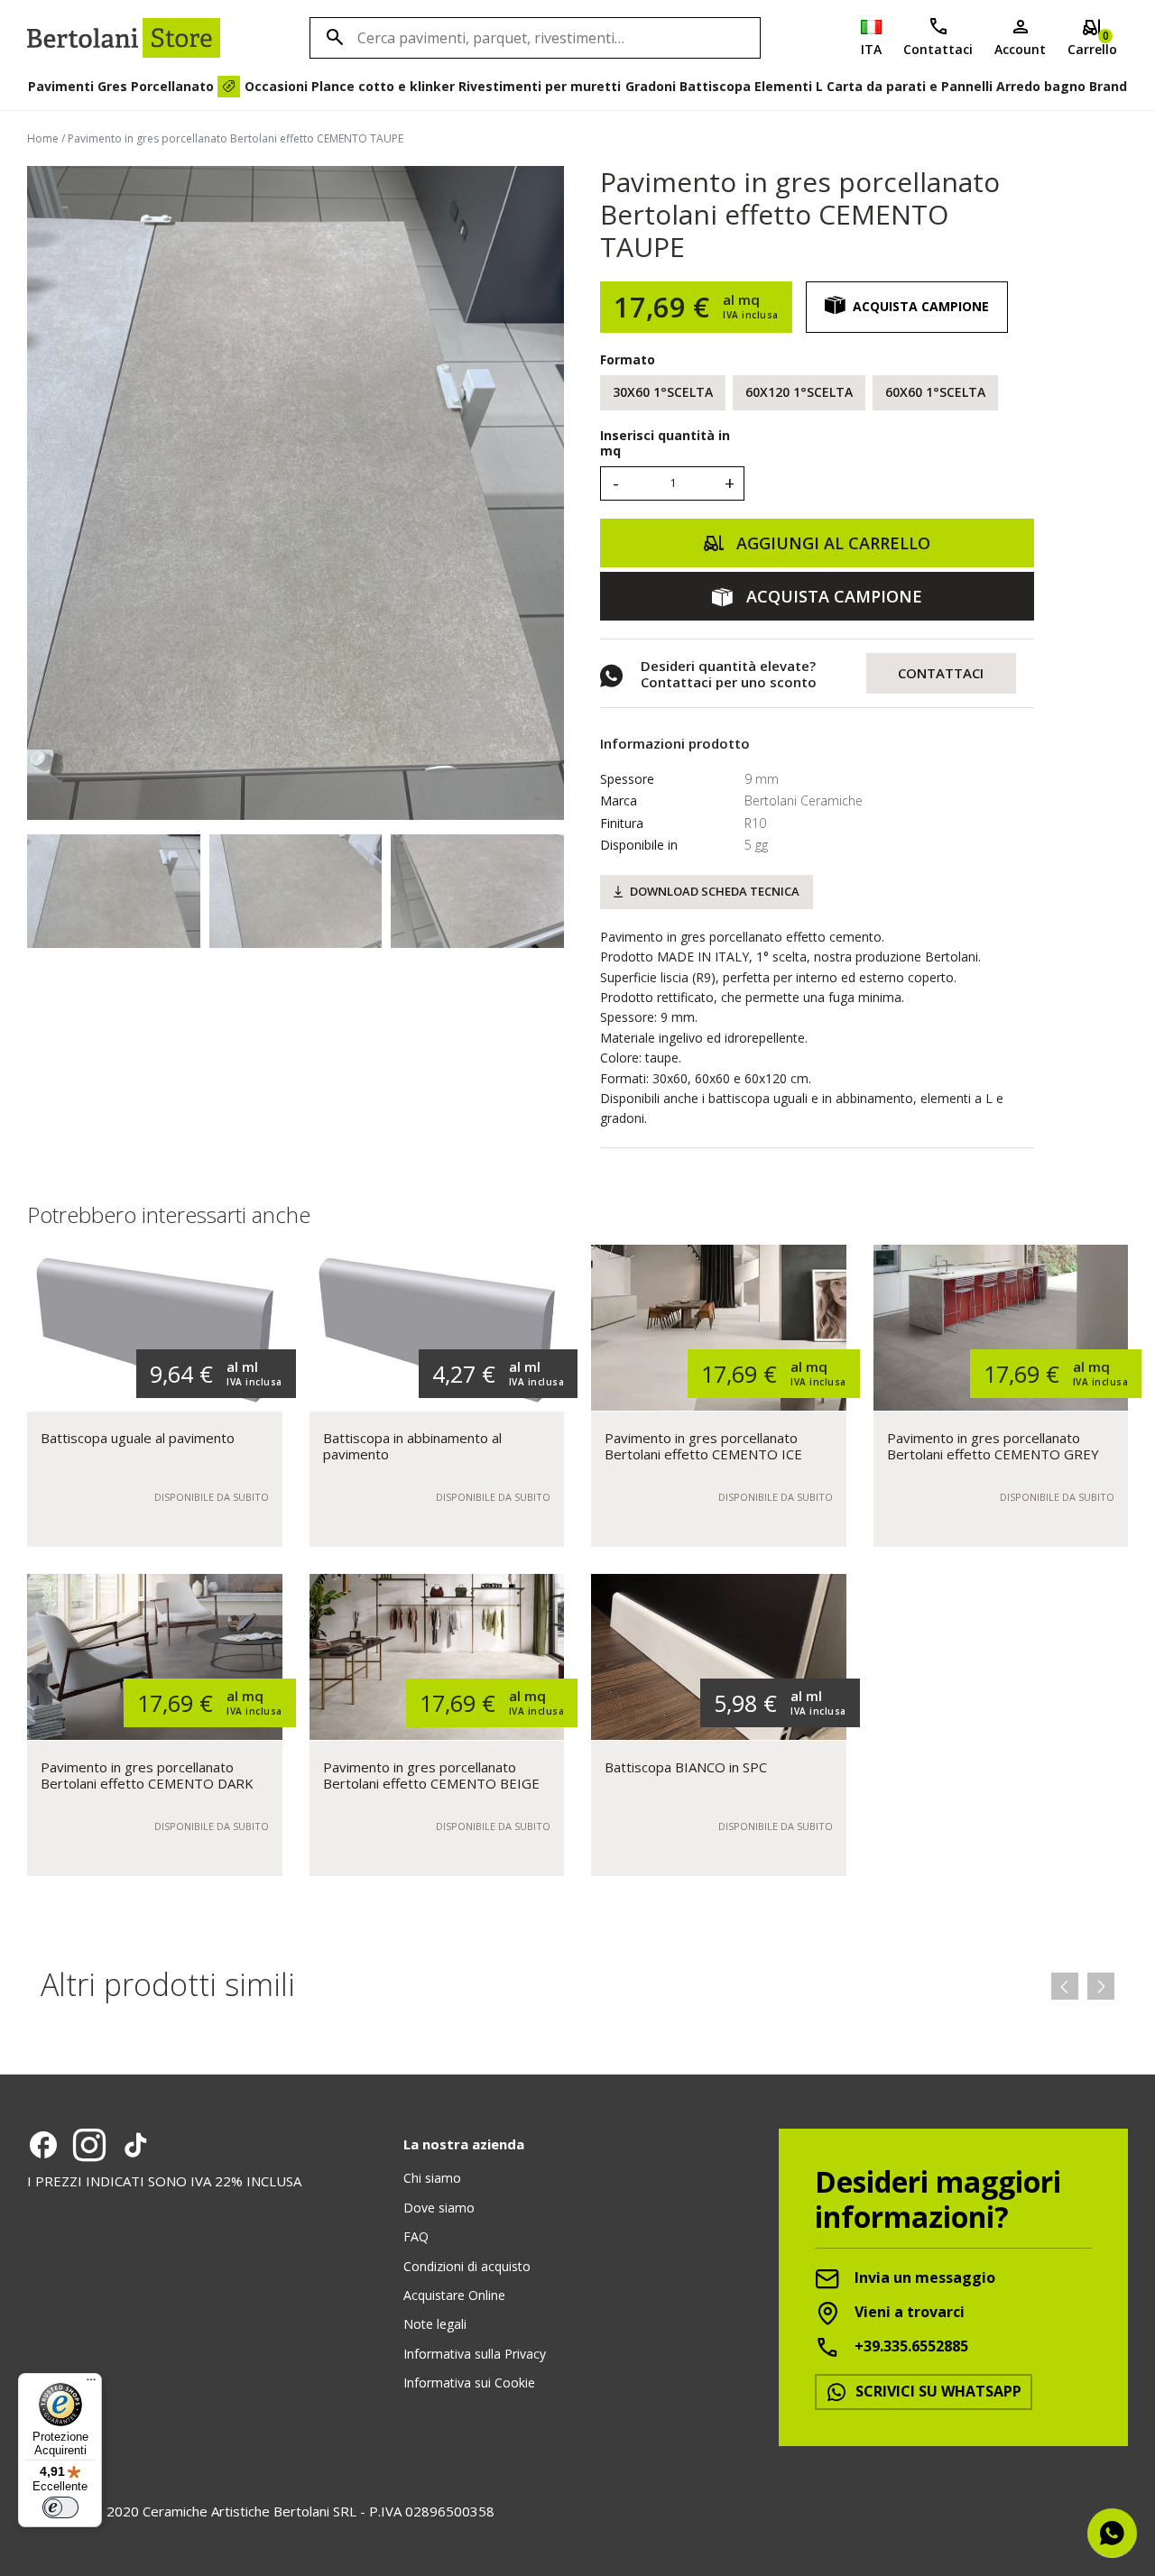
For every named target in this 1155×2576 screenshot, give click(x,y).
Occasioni (276, 86)
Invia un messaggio (923, 2278)
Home (43, 138)
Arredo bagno (1041, 86)
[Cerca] (332, 38)
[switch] (60, 2507)
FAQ (416, 2236)
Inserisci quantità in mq (665, 444)
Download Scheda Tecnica (715, 891)
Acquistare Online (454, 2295)
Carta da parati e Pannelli (910, 86)
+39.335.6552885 (910, 2347)
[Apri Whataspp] (1112, 2533)
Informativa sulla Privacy (475, 2354)
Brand (1108, 86)
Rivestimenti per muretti (540, 86)
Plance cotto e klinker (383, 86)
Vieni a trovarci (908, 2313)
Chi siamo (432, 2178)
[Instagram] (89, 2145)
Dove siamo (439, 2208)
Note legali (435, 2324)
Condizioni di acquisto (467, 2266)
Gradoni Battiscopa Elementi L (724, 86)
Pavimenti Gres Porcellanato (121, 86)
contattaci (941, 673)
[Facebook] (43, 2145)
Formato (628, 359)
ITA (871, 49)
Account (1020, 49)
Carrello (1092, 43)
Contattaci (938, 49)
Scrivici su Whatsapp (937, 2391)
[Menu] (91, 2384)
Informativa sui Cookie (469, 2383)
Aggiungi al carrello (831, 543)
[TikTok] (135, 2145)
